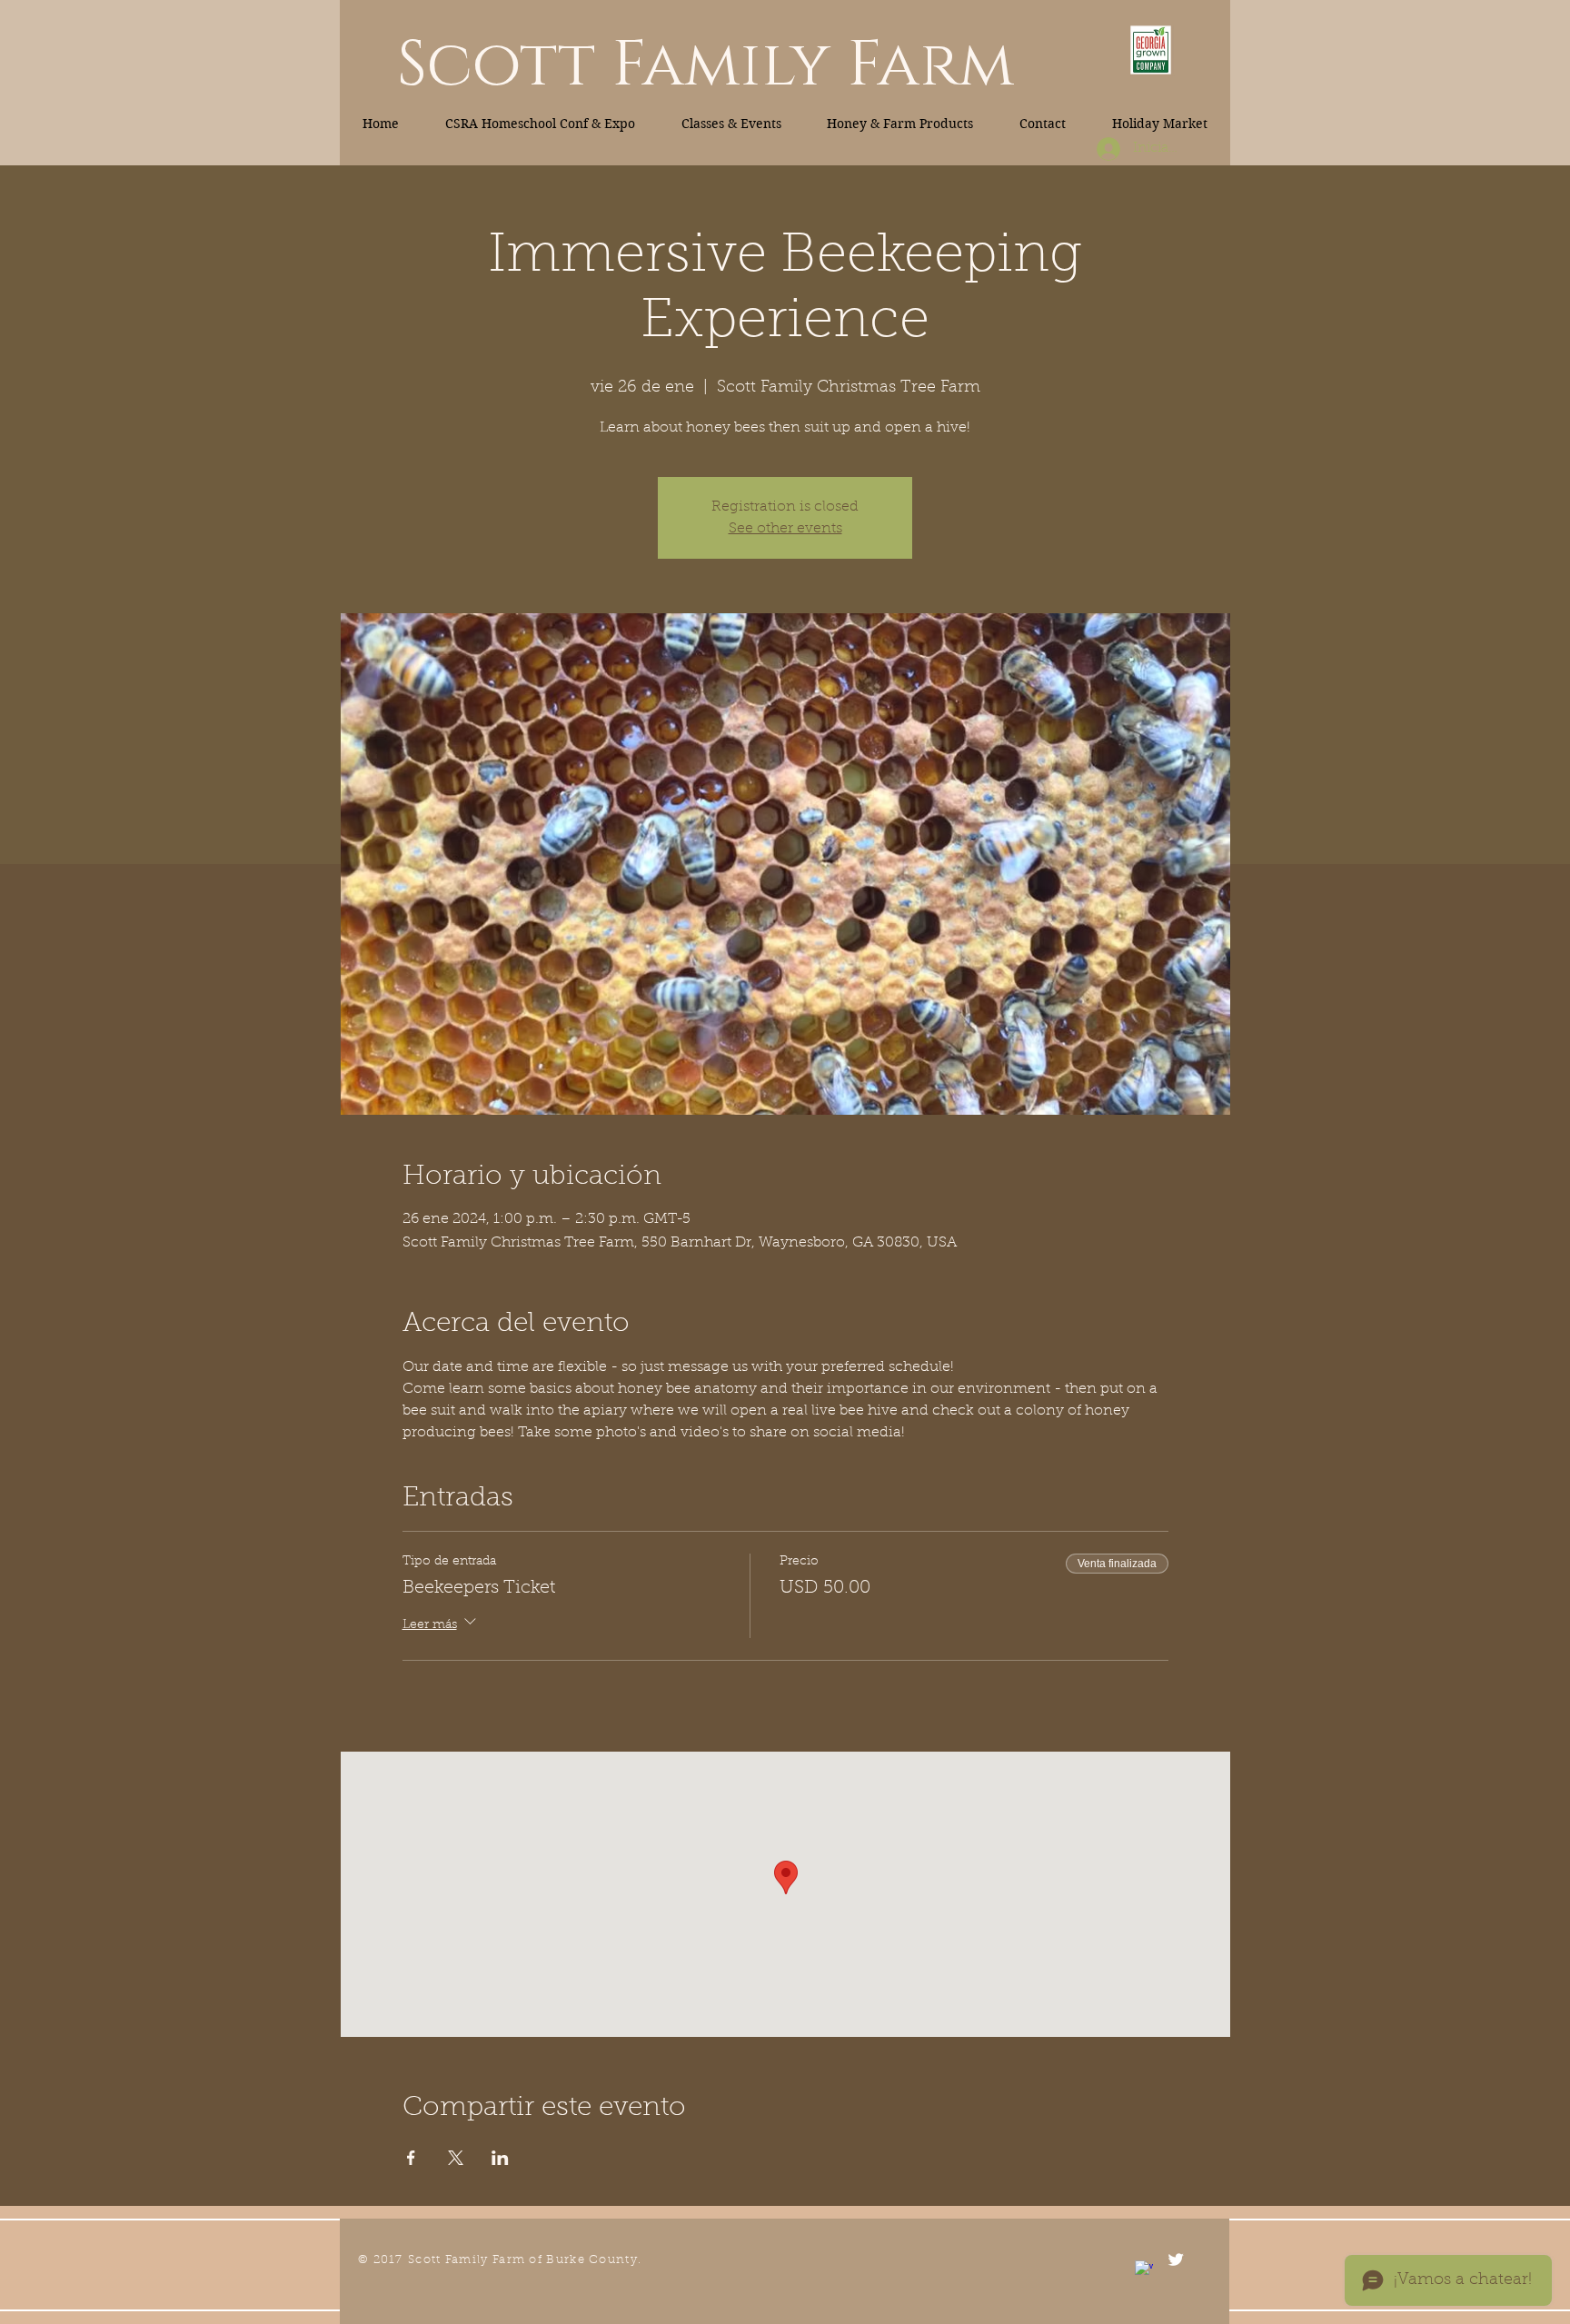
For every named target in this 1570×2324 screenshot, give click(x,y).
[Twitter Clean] (1176, 2259)
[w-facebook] (1144, 2269)
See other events (785, 529)
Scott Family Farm (706, 65)
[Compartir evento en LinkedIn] (500, 2158)
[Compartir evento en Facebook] (411, 2158)
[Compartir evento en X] (456, 2158)
